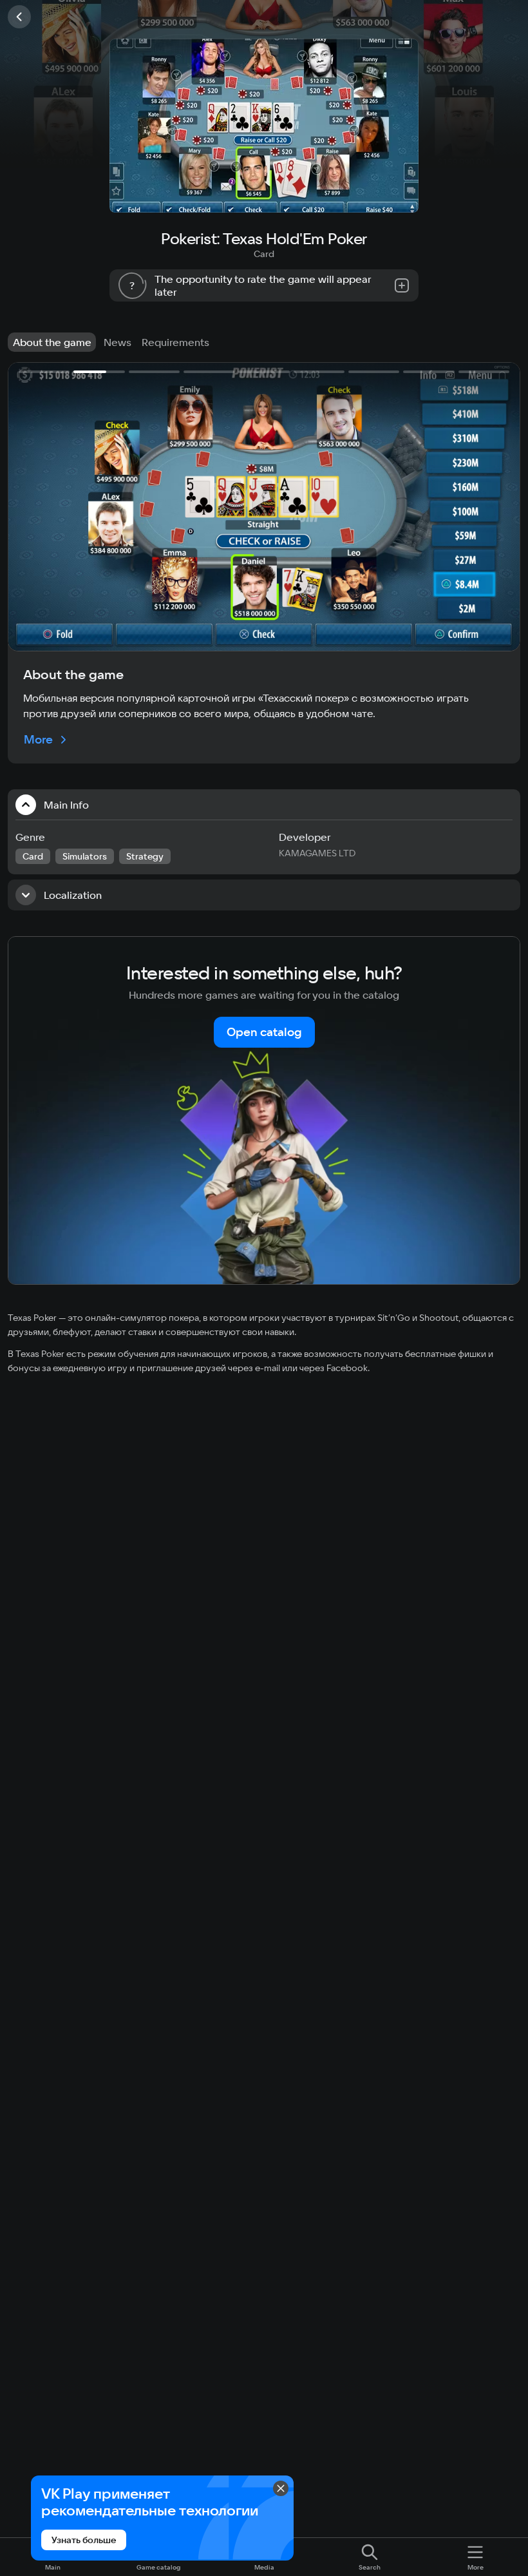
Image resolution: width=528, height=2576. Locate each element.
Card (264, 254)
